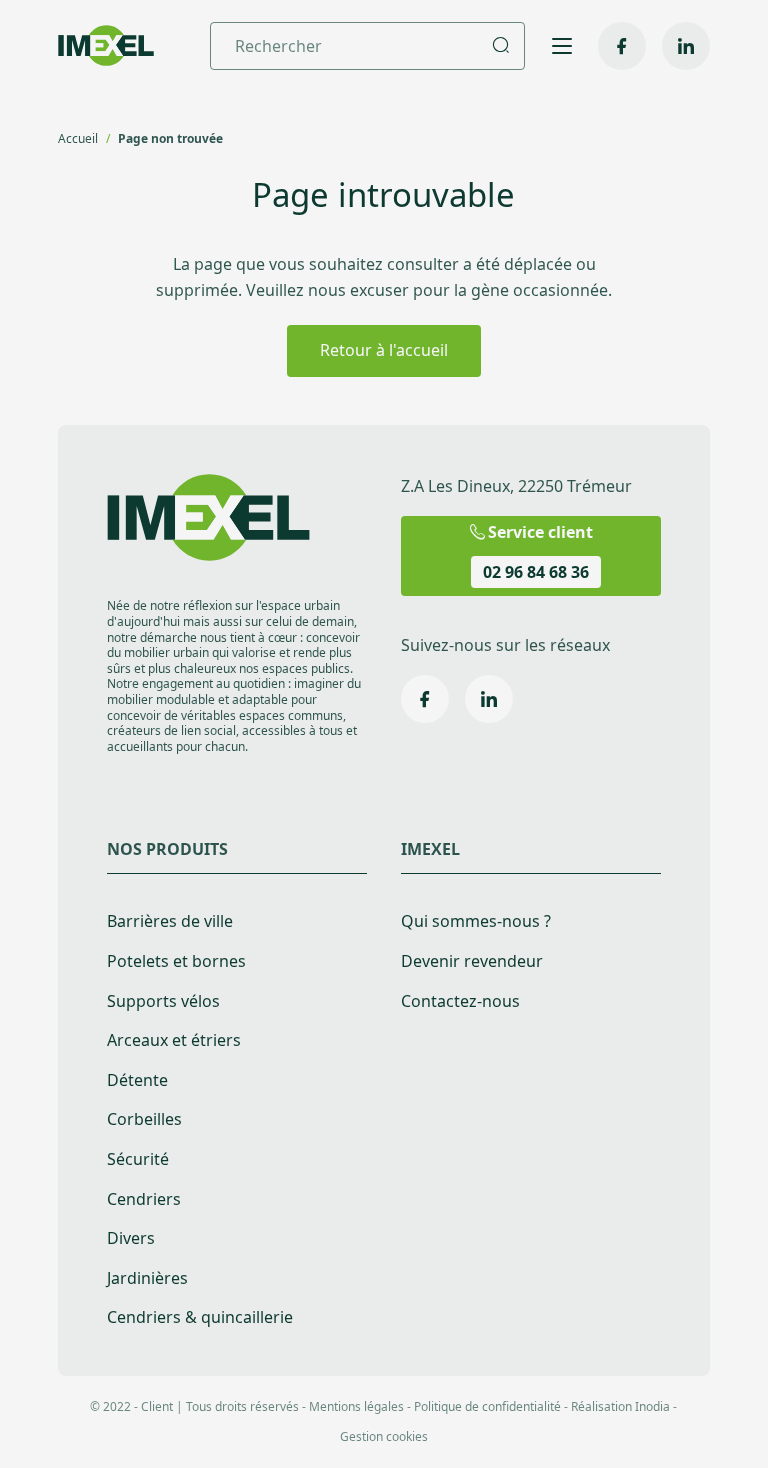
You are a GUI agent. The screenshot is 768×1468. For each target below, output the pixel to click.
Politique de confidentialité (487, 1406)
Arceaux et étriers (174, 1040)
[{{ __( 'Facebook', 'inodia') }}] (622, 46)
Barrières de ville (170, 921)
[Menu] (561, 46)
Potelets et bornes (176, 961)
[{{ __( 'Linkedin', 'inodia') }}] (686, 46)
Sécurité (138, 1159)
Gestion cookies (384, 1436)
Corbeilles (144, 1119)
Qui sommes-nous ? (476, 921)
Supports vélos (163, 1001)
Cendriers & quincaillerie (200, 1317)
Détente (137, 1080)
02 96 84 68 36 (536, 572)
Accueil (78, 138)
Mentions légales (356, 1406)
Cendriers (144, 1199)
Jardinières (147, 1278)
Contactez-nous (460, 1001)
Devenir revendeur (472, 961)
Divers (131, 1238)
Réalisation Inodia (620, 1406)
